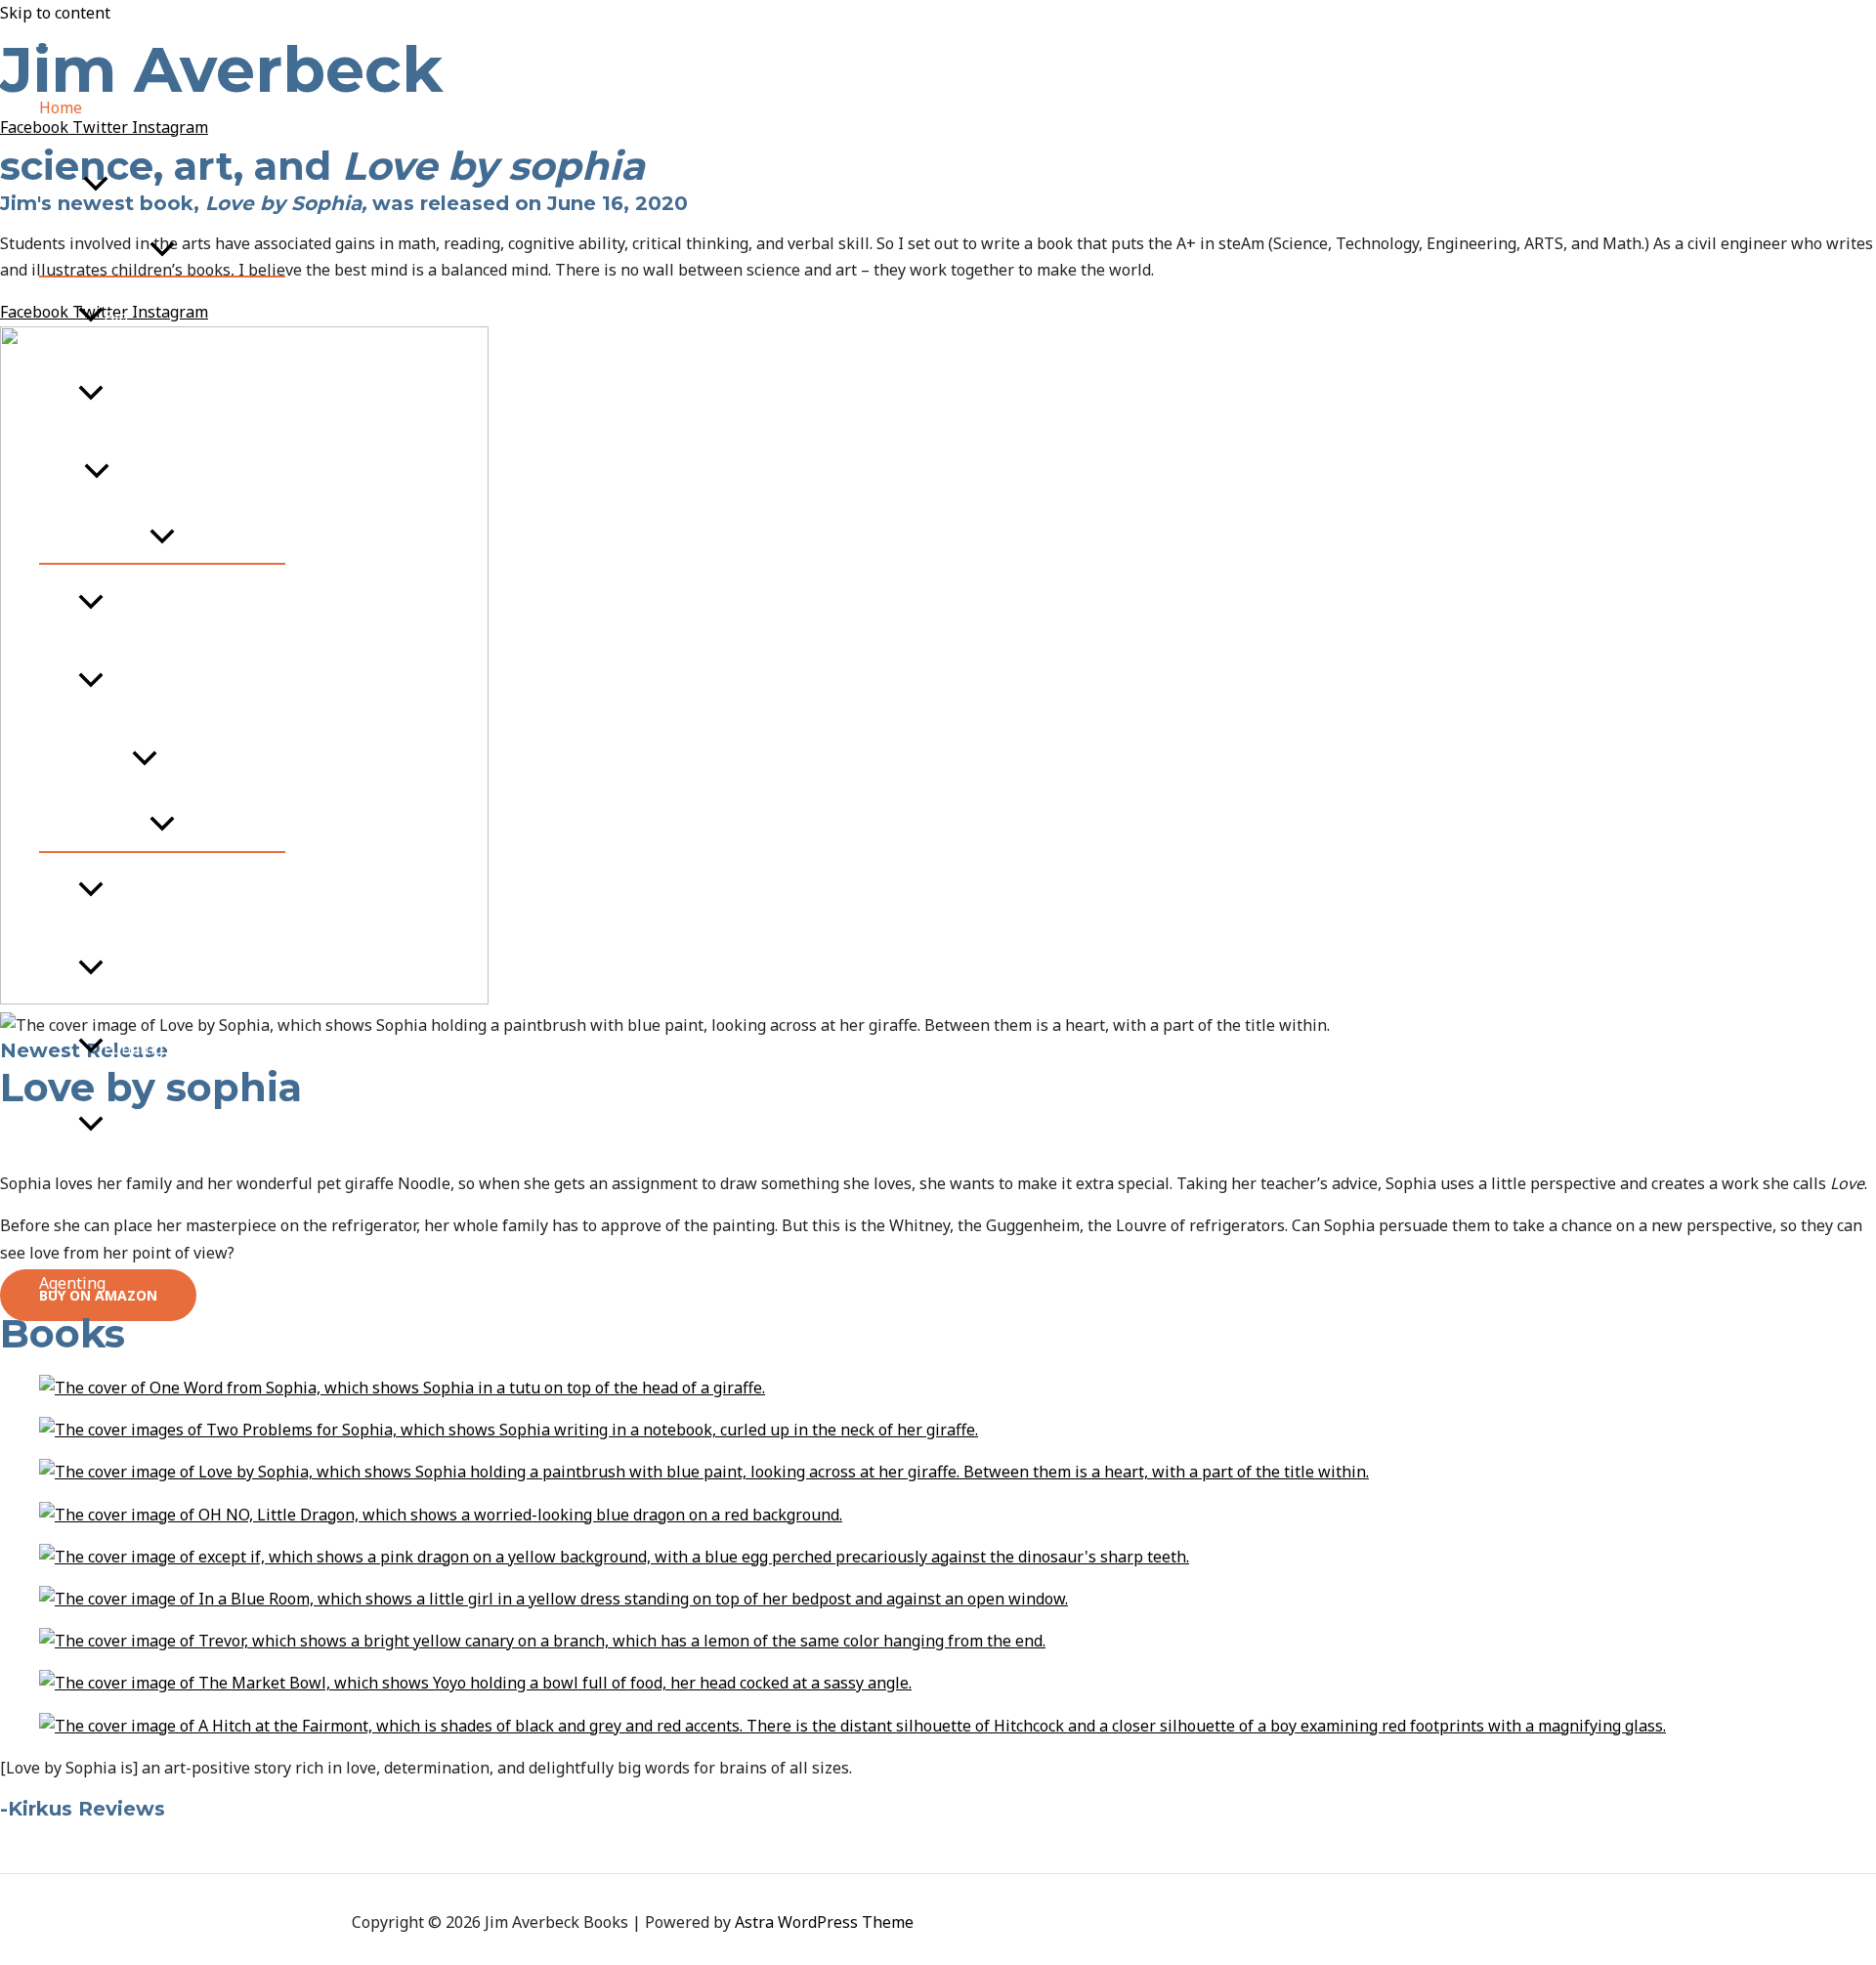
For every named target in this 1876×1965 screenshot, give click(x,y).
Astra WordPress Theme (824, 1922)
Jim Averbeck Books (116, 40)
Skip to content (55, 13)
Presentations (155, 970)
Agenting (72, 1283)
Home (61, 107)
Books (62, 473)
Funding (133, 1048)
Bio (116, 317)
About (61, 186)
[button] (96, 186)
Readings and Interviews (194, 682)
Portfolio (136, 395)
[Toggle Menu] (162, 250)
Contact (67, 1361)
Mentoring (78, 1205)
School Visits (85, 760)
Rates (124, 1127)
